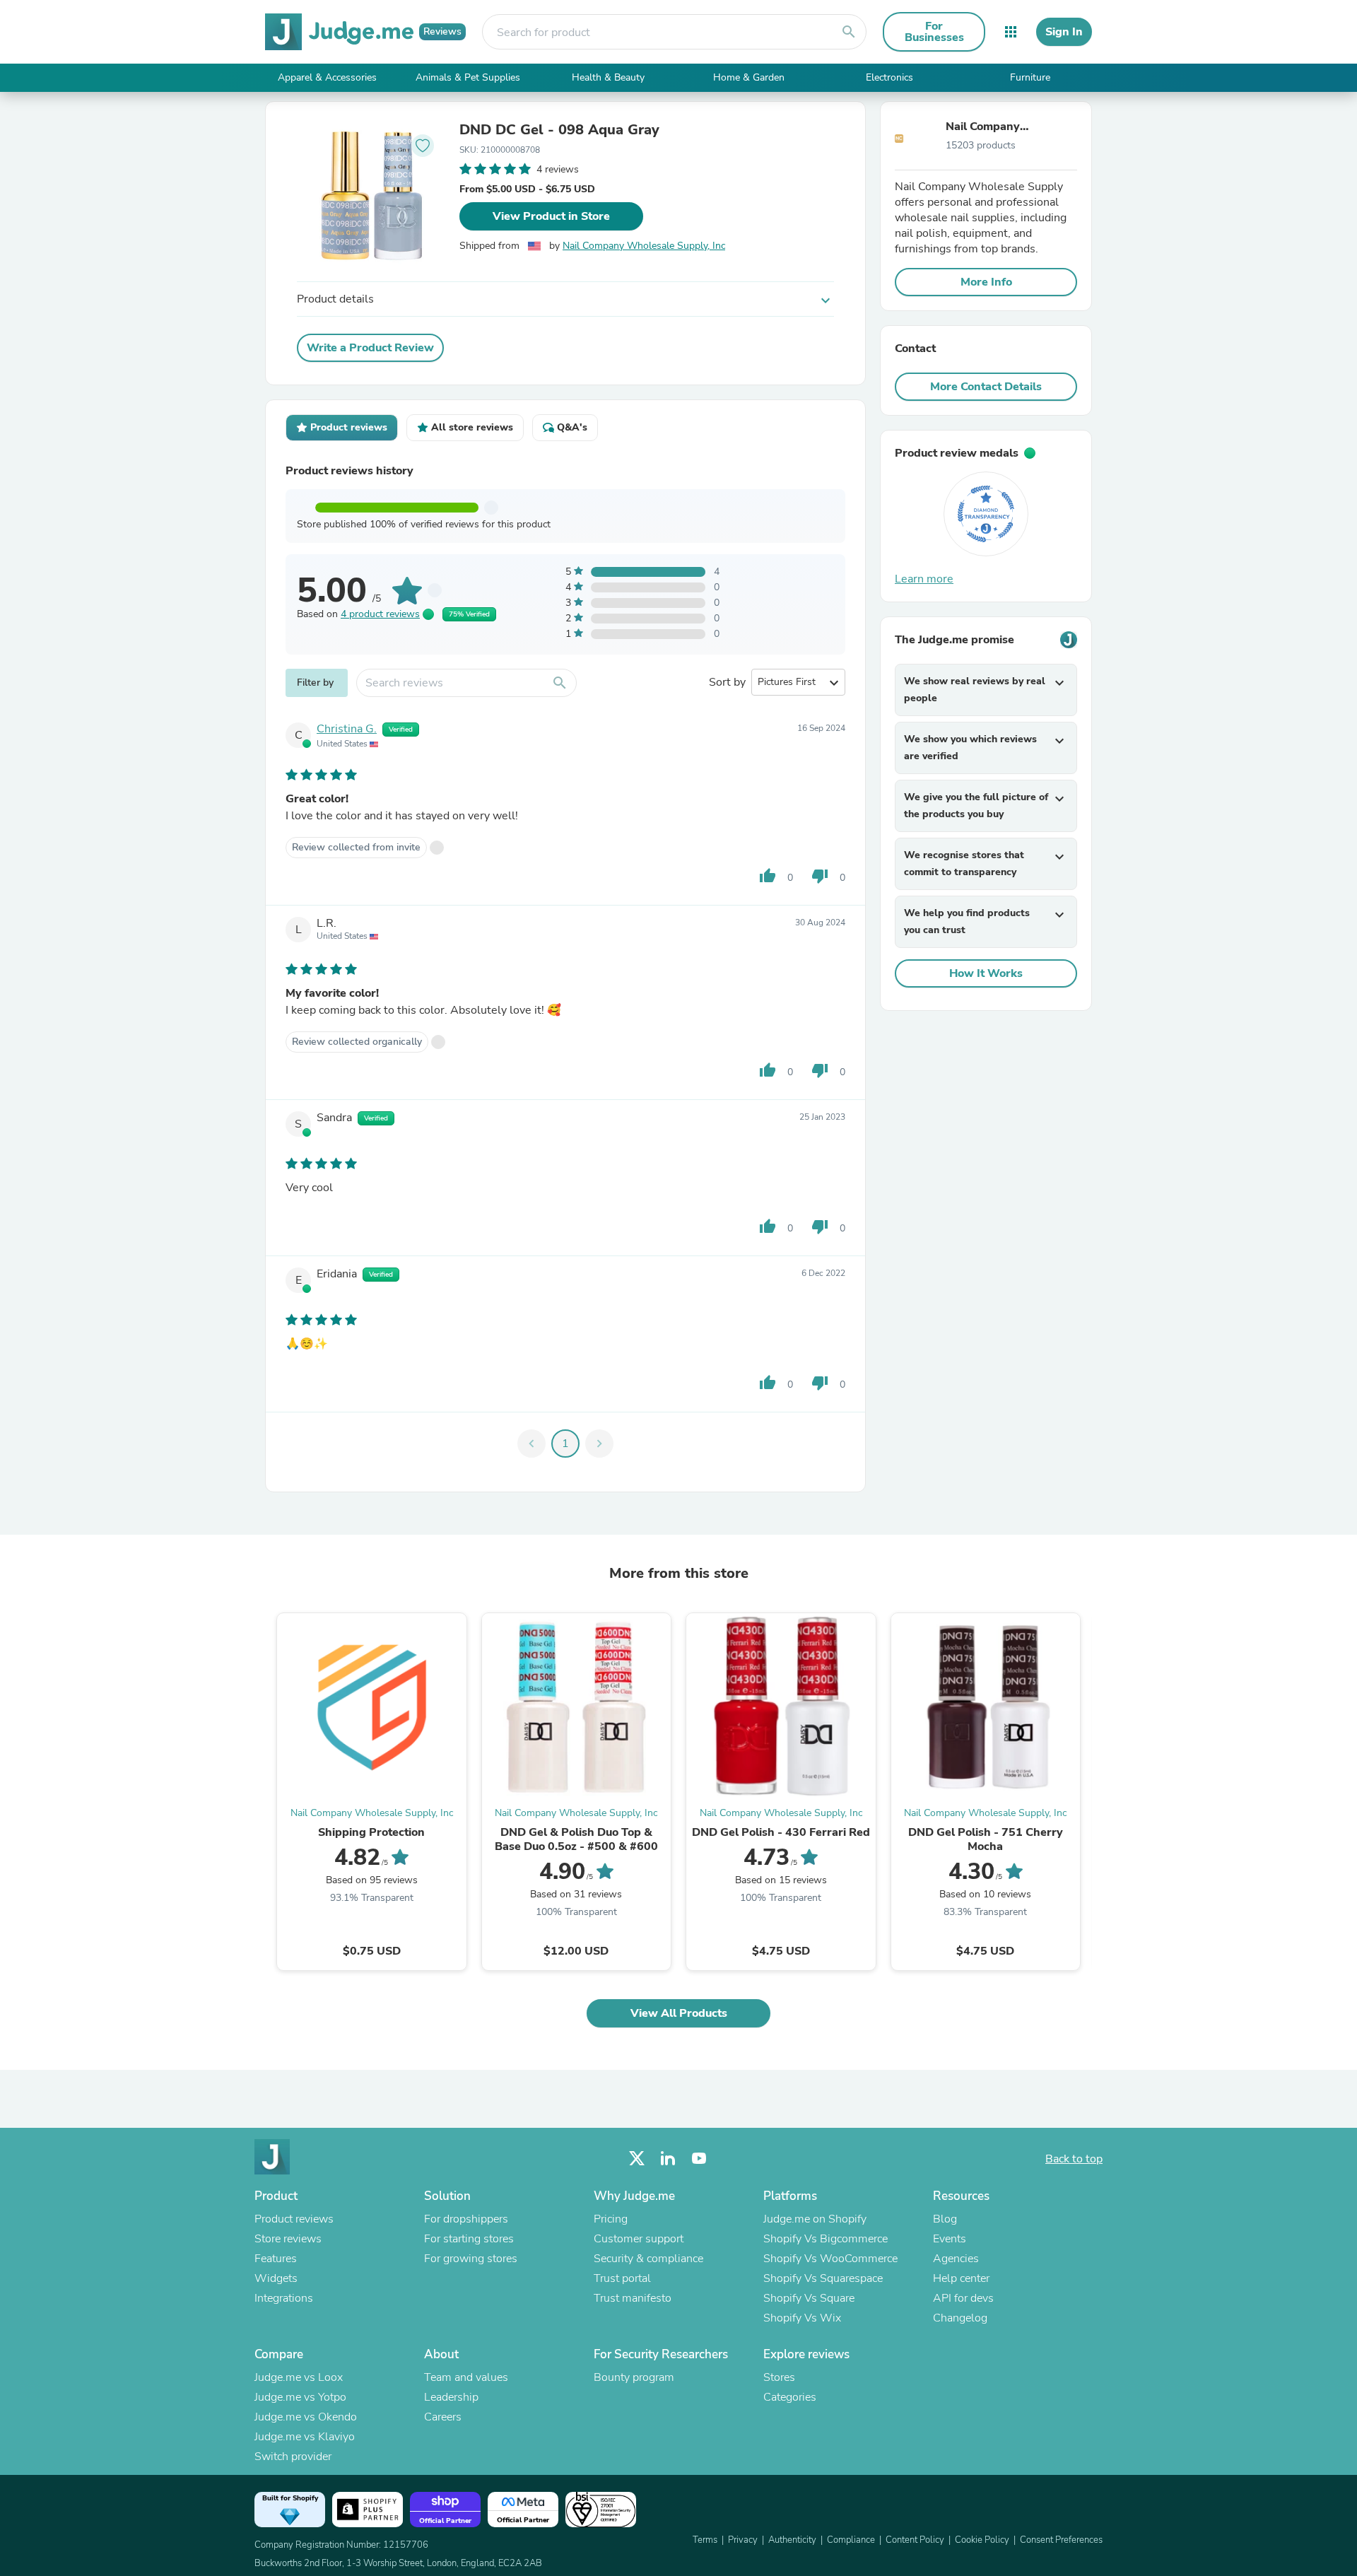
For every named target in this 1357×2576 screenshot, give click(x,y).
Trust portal (622, 2278)
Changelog (960, 2318)
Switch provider (293, 2457)
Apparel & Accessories (327, 77)
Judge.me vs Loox (299, 2377)
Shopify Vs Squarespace (823, 2278)
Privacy (743, 2540)
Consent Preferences (1061, 2540)
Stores (779, 2377)
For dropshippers (466, 2219)
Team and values (466, 2377)
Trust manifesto (633, 2298)
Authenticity (792, 2540)
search (849, 32)
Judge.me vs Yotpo (300, 2397)
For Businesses (934, 32)
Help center (961, 2278)
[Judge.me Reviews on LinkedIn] (668, 2159)
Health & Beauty (608, 77)
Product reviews (294, 2219)
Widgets (276, 2278)
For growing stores (471, 2259)
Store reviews (288, 2239)
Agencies (956, 2259)
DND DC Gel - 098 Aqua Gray (559, 130)
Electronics (889, 77)
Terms (705, 2540)
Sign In (1064, 32)
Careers (443, 2417)
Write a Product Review (370, 348)
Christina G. (347, 729)
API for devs (963, 2298)
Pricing (611, 2219)
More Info (986, 282)
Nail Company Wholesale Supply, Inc (644, 246)
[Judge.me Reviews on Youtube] (699, 2159)
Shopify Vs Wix (802, 2318)
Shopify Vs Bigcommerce (826, 2239)
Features (276, 2259)
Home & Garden (749, 77)
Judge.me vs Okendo (306, 2417)
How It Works (986, 973)
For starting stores (469, 2239)
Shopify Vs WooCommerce (830, 2259)
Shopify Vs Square (809, 2298)
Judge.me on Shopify (815, 2219)
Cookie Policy (982, 2540)
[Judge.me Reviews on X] (637, 2159)
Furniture (1030, 77)
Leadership (451, 2397)
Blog (945, 2219)
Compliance (851, 2540)
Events (950, 2239)
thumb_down (820, 876)
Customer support (639, 2239)
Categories (790, 2397)
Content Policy (915, 2540)
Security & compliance (648, 2259)
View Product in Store (551, 216)
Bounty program (634, 2377)
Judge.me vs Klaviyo (305, 2437)
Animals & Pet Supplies (468, 77)
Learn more (924, 579)
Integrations (284, 2298)
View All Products (679, 2013)
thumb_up (768, 876)
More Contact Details (986, 387)
